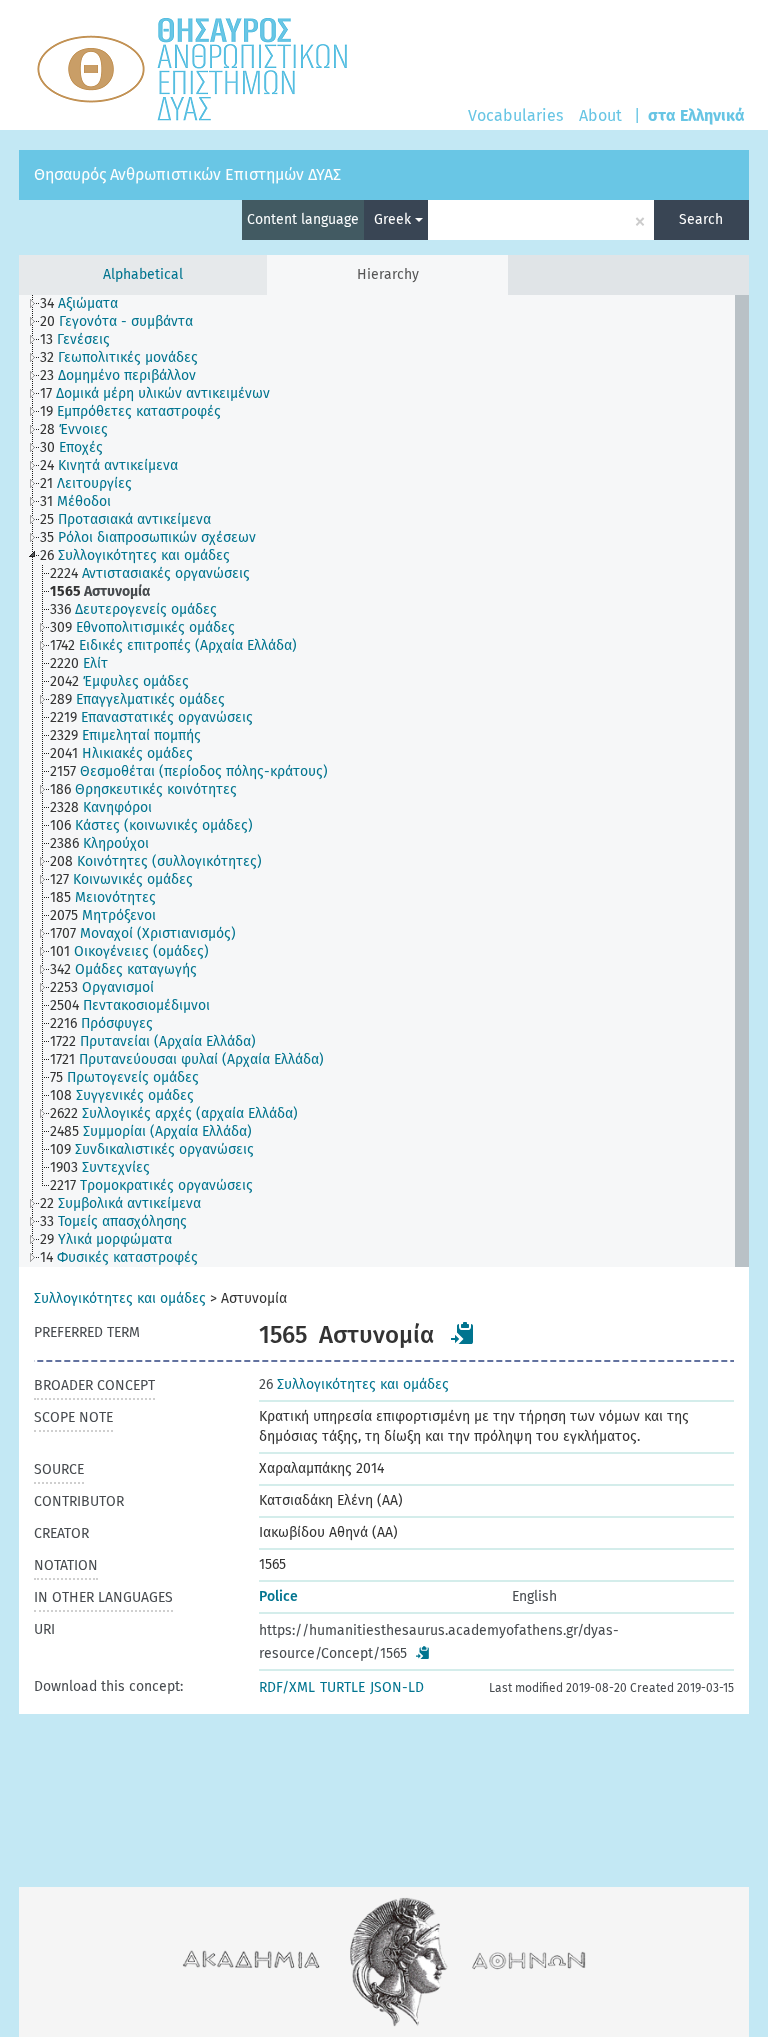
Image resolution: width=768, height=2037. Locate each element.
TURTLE (342, 1687)
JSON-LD (397, 1687)
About (600, 115)
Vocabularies (515, 115)
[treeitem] (87, 304)
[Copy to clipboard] (463, 1333)
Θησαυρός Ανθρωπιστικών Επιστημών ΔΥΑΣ (187, 174)
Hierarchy (388, 274)
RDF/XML (287, 1687)
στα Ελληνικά (696, 115)
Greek (394, 219)
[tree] (384, 781)
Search (701, 219)
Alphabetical (143, 274)
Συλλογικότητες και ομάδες (120, 1298)
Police (278, 1596)
